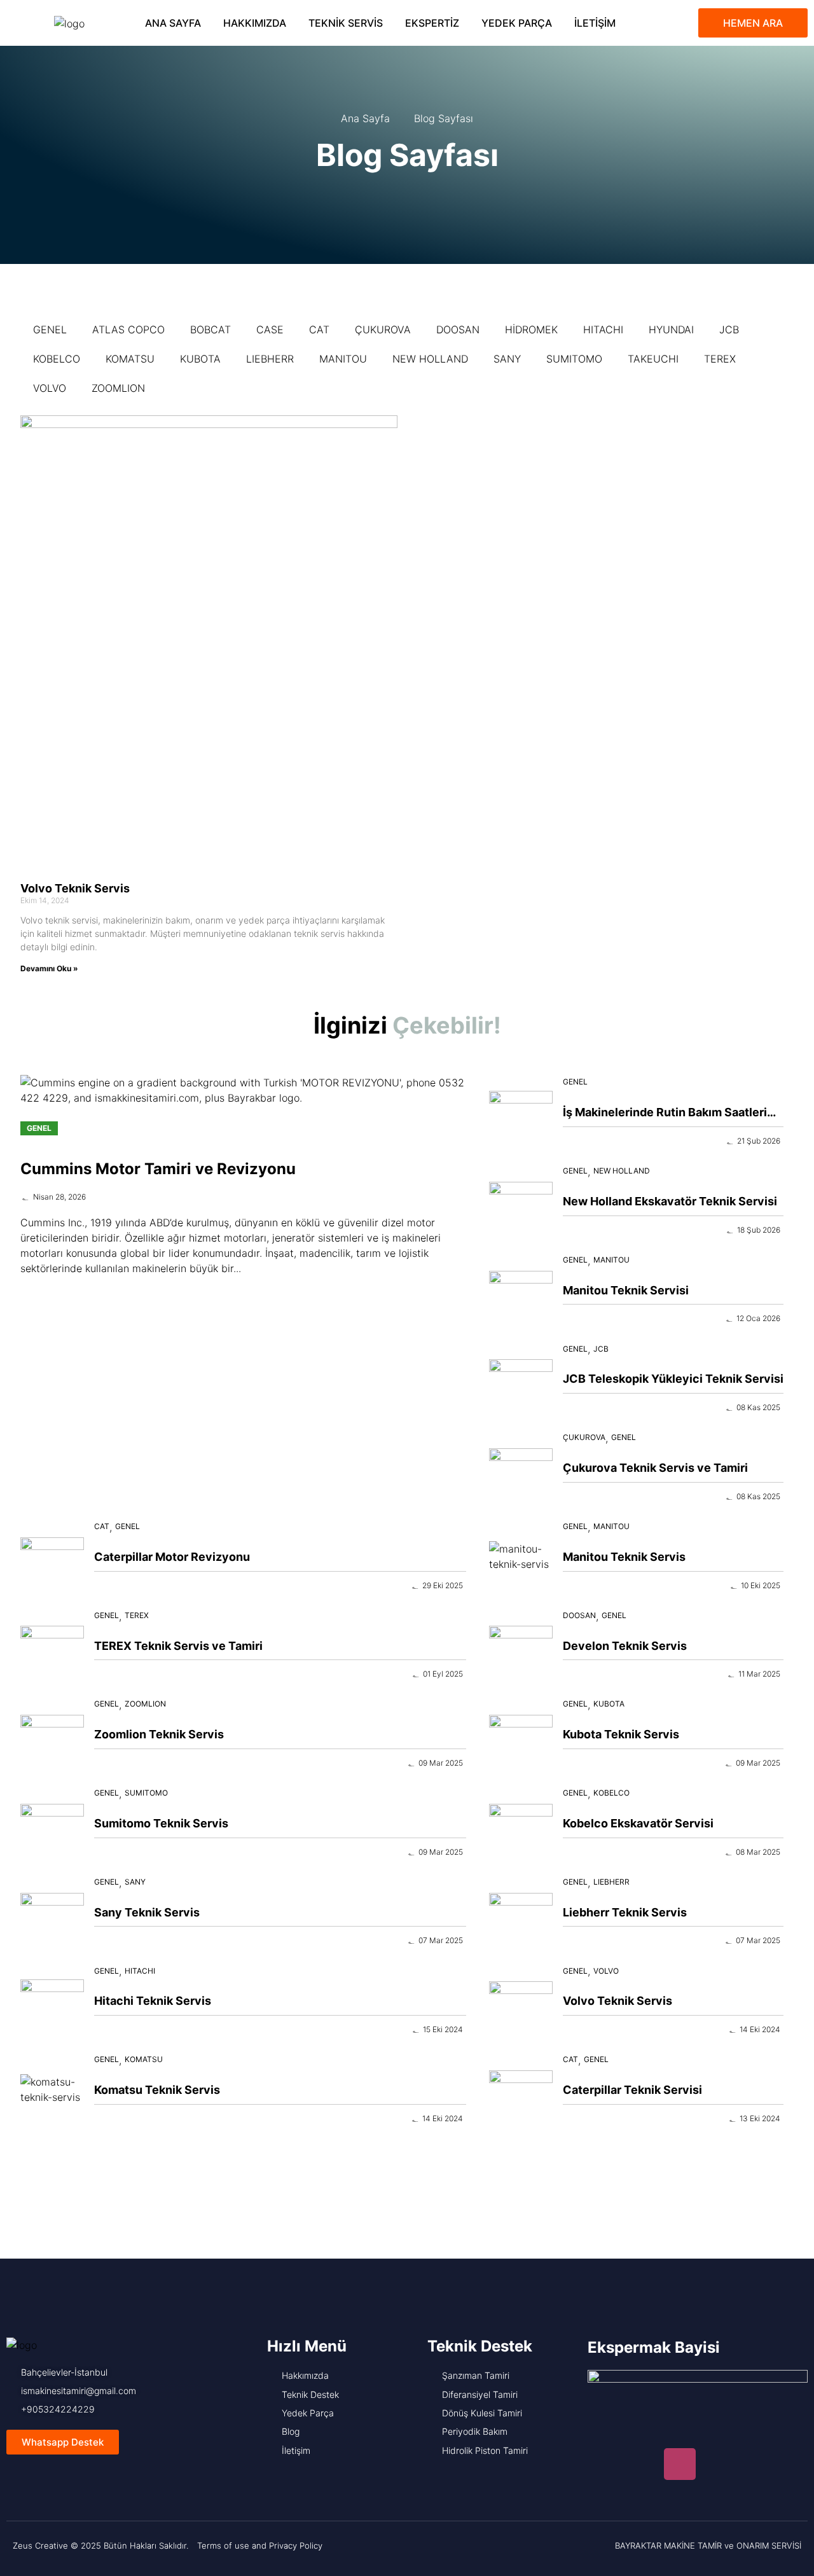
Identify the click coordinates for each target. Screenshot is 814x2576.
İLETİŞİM (595, 23)
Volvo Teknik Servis (75, 888)
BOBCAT (210, 329)
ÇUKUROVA (383, 329)
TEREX (720, 359)
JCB (729, 329)
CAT (319, 329)
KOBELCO (57, 359)
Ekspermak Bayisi (654, 2347)
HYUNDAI (671, 329)
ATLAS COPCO (128, 329)
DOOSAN (458, 329)
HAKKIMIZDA (255, 23)
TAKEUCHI (653, 359)
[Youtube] (642, 2464)
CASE (270, 329)
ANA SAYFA (173, 23)
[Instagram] (680, 2464)
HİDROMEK (531, 329)
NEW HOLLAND (430, 359)
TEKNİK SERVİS (346, 23)
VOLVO (50, 388)
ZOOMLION (118, 388)
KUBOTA (200, 359)
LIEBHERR (270, 359)
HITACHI (603, 329)
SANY (507, 359)
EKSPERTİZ (432, 23)
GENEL (50, 329)
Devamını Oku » (49, 968)
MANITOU (343, 359)
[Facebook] (604, 2464)
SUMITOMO (574, 359)
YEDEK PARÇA (517, 23)
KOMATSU (130, 359)
